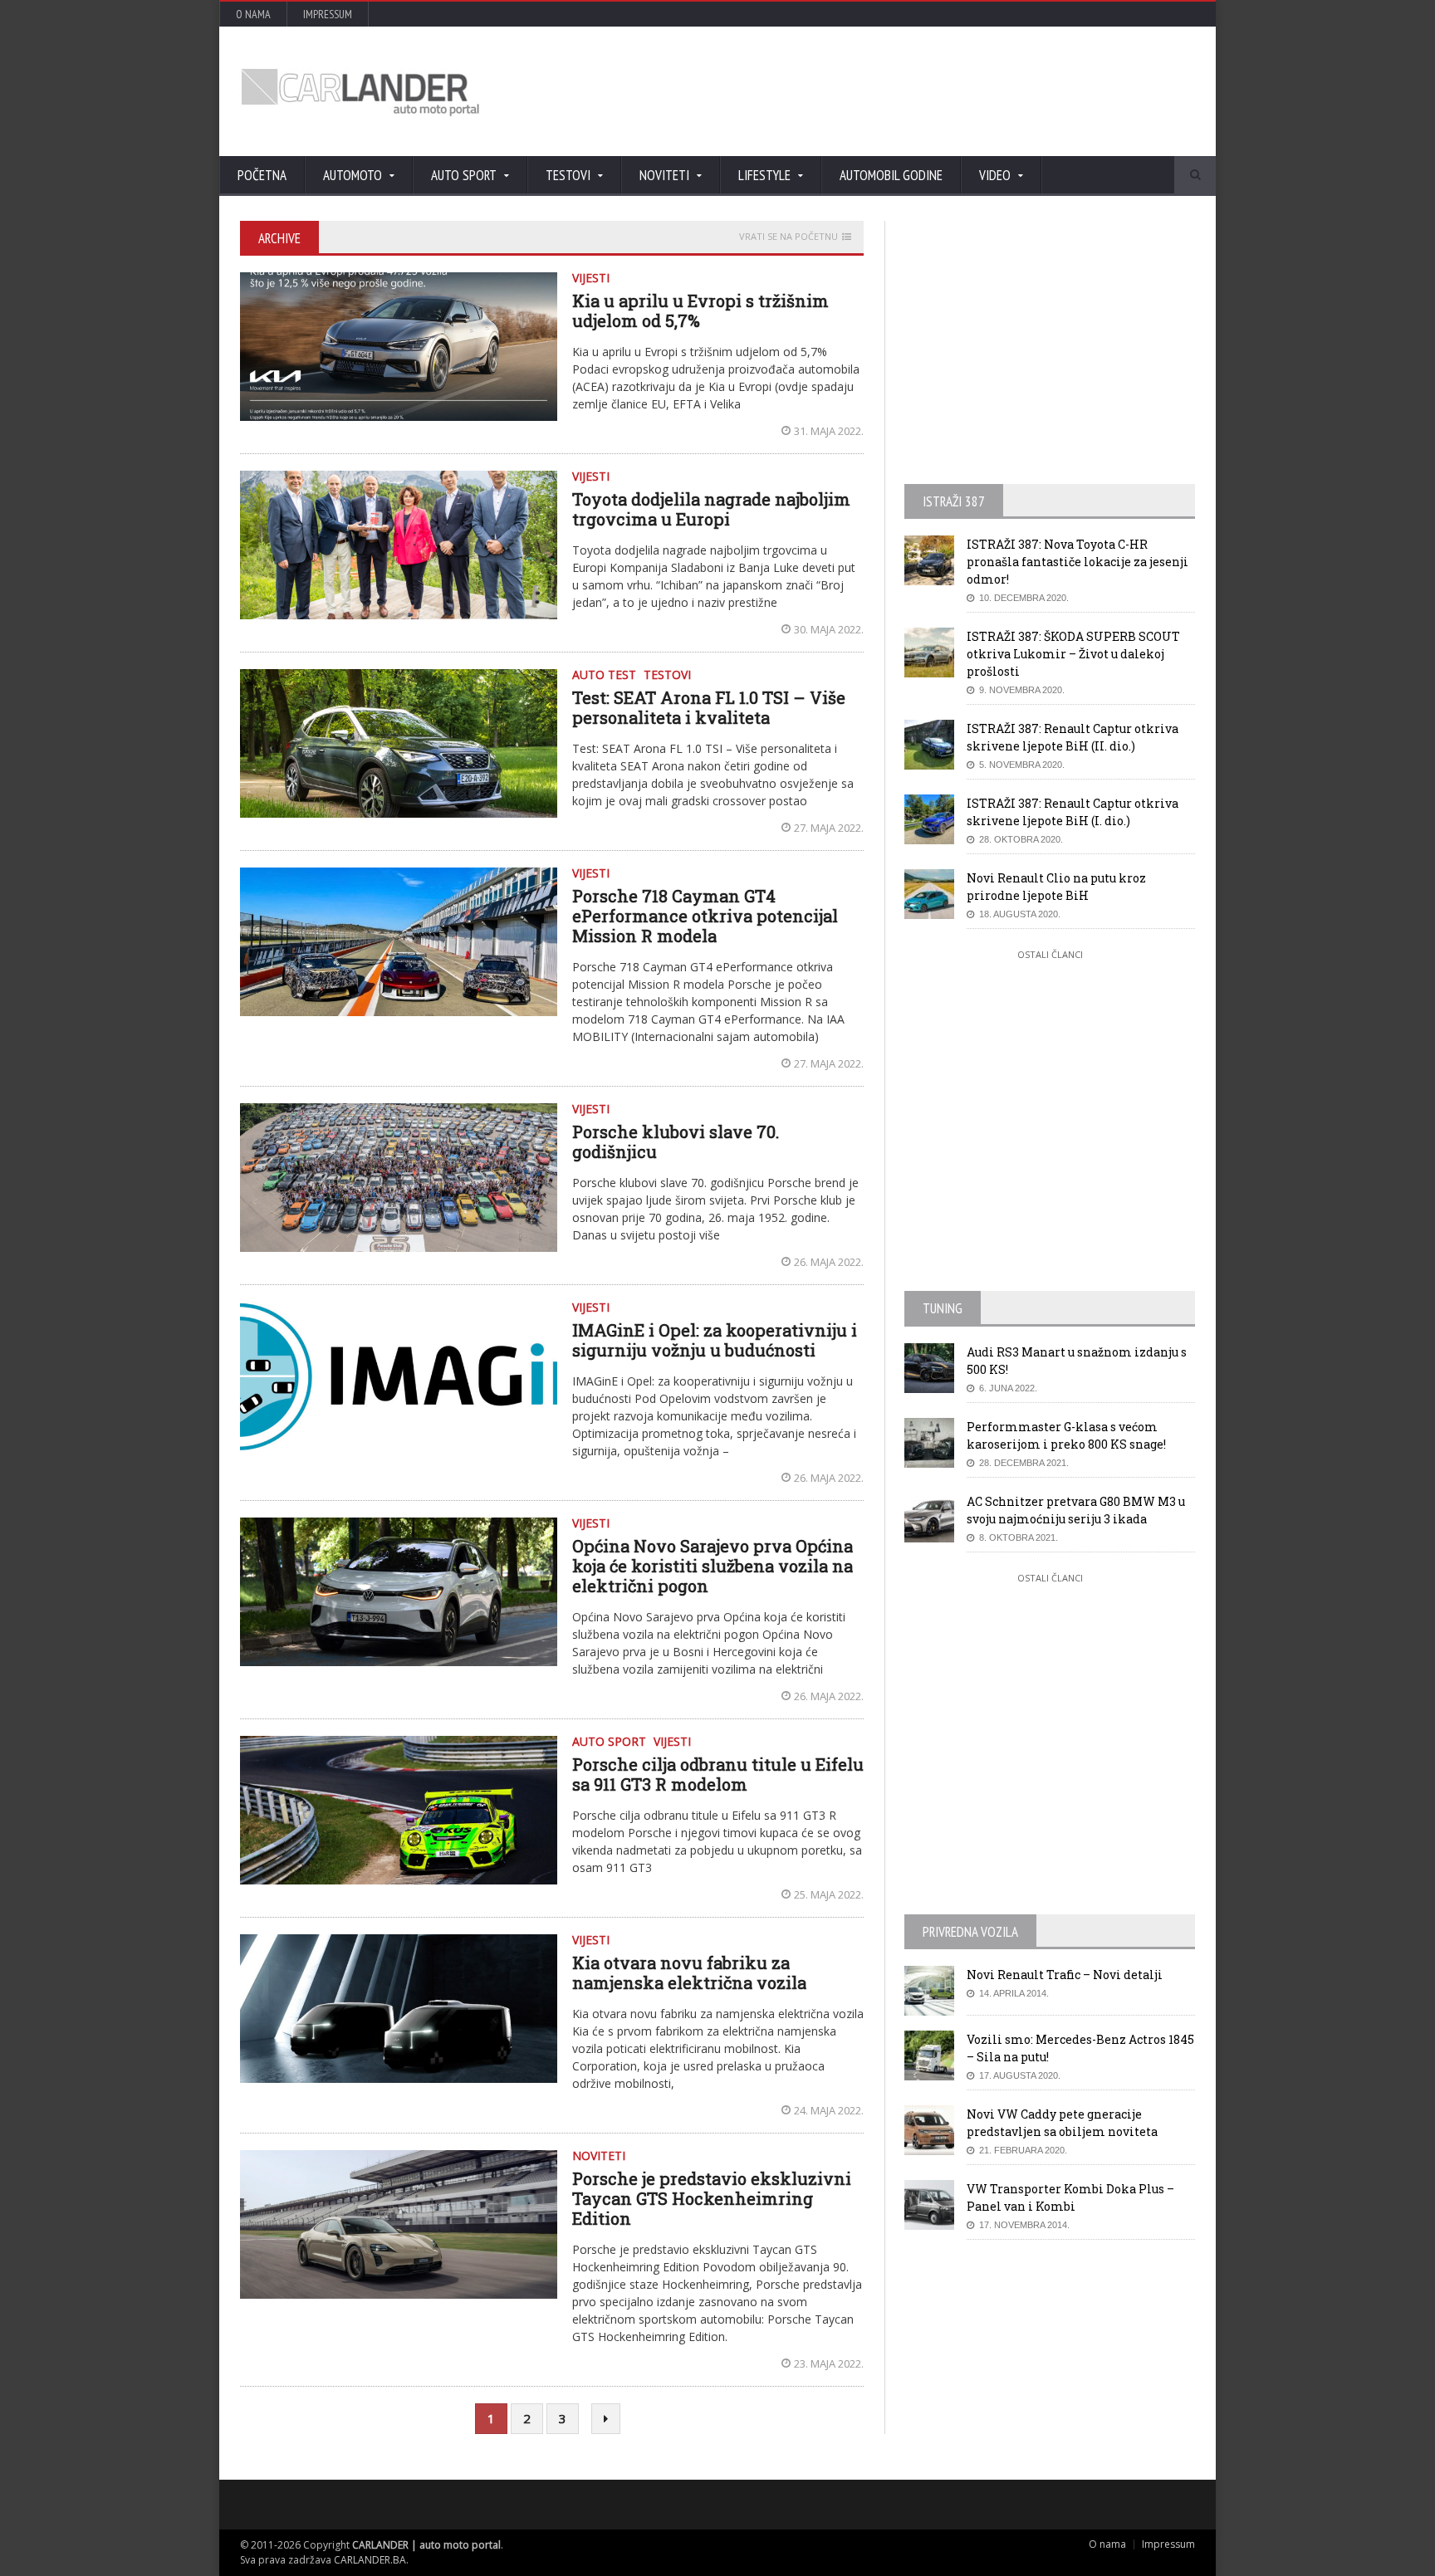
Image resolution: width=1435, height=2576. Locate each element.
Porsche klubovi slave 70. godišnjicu (676, 1141)
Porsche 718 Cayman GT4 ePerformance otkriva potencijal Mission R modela (705, 916)
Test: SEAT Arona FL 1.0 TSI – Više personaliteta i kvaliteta (709, 707)
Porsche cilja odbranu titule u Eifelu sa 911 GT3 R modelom (718, 1774)
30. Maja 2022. (829, 629)
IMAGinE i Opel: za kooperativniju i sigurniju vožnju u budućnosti (715, 1340)
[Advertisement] (896, 91)
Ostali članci (1050, 954)
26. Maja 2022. (829, 1262)
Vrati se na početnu (789, 237)
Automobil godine (891, 175)
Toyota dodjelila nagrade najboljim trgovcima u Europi (711, 509)
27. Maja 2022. (829, 828)
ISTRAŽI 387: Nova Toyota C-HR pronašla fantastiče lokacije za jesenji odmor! (1077, 562)
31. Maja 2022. (829, 431)
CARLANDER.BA (370, 2560)
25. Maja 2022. (829, 1894)
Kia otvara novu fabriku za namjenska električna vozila (689, 1972)
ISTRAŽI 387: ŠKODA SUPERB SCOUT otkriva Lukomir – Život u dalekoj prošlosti (1073, 654)
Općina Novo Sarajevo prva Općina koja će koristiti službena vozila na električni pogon (713, 1566)
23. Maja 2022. (829, 2363)
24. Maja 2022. (829, 2110)
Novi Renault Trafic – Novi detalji (1065, 1975)
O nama (253, 14)
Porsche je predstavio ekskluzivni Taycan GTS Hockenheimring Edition (712, 2198)
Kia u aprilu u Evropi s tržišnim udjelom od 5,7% (700, 310)
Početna (262, 175)
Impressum (328, 14)
